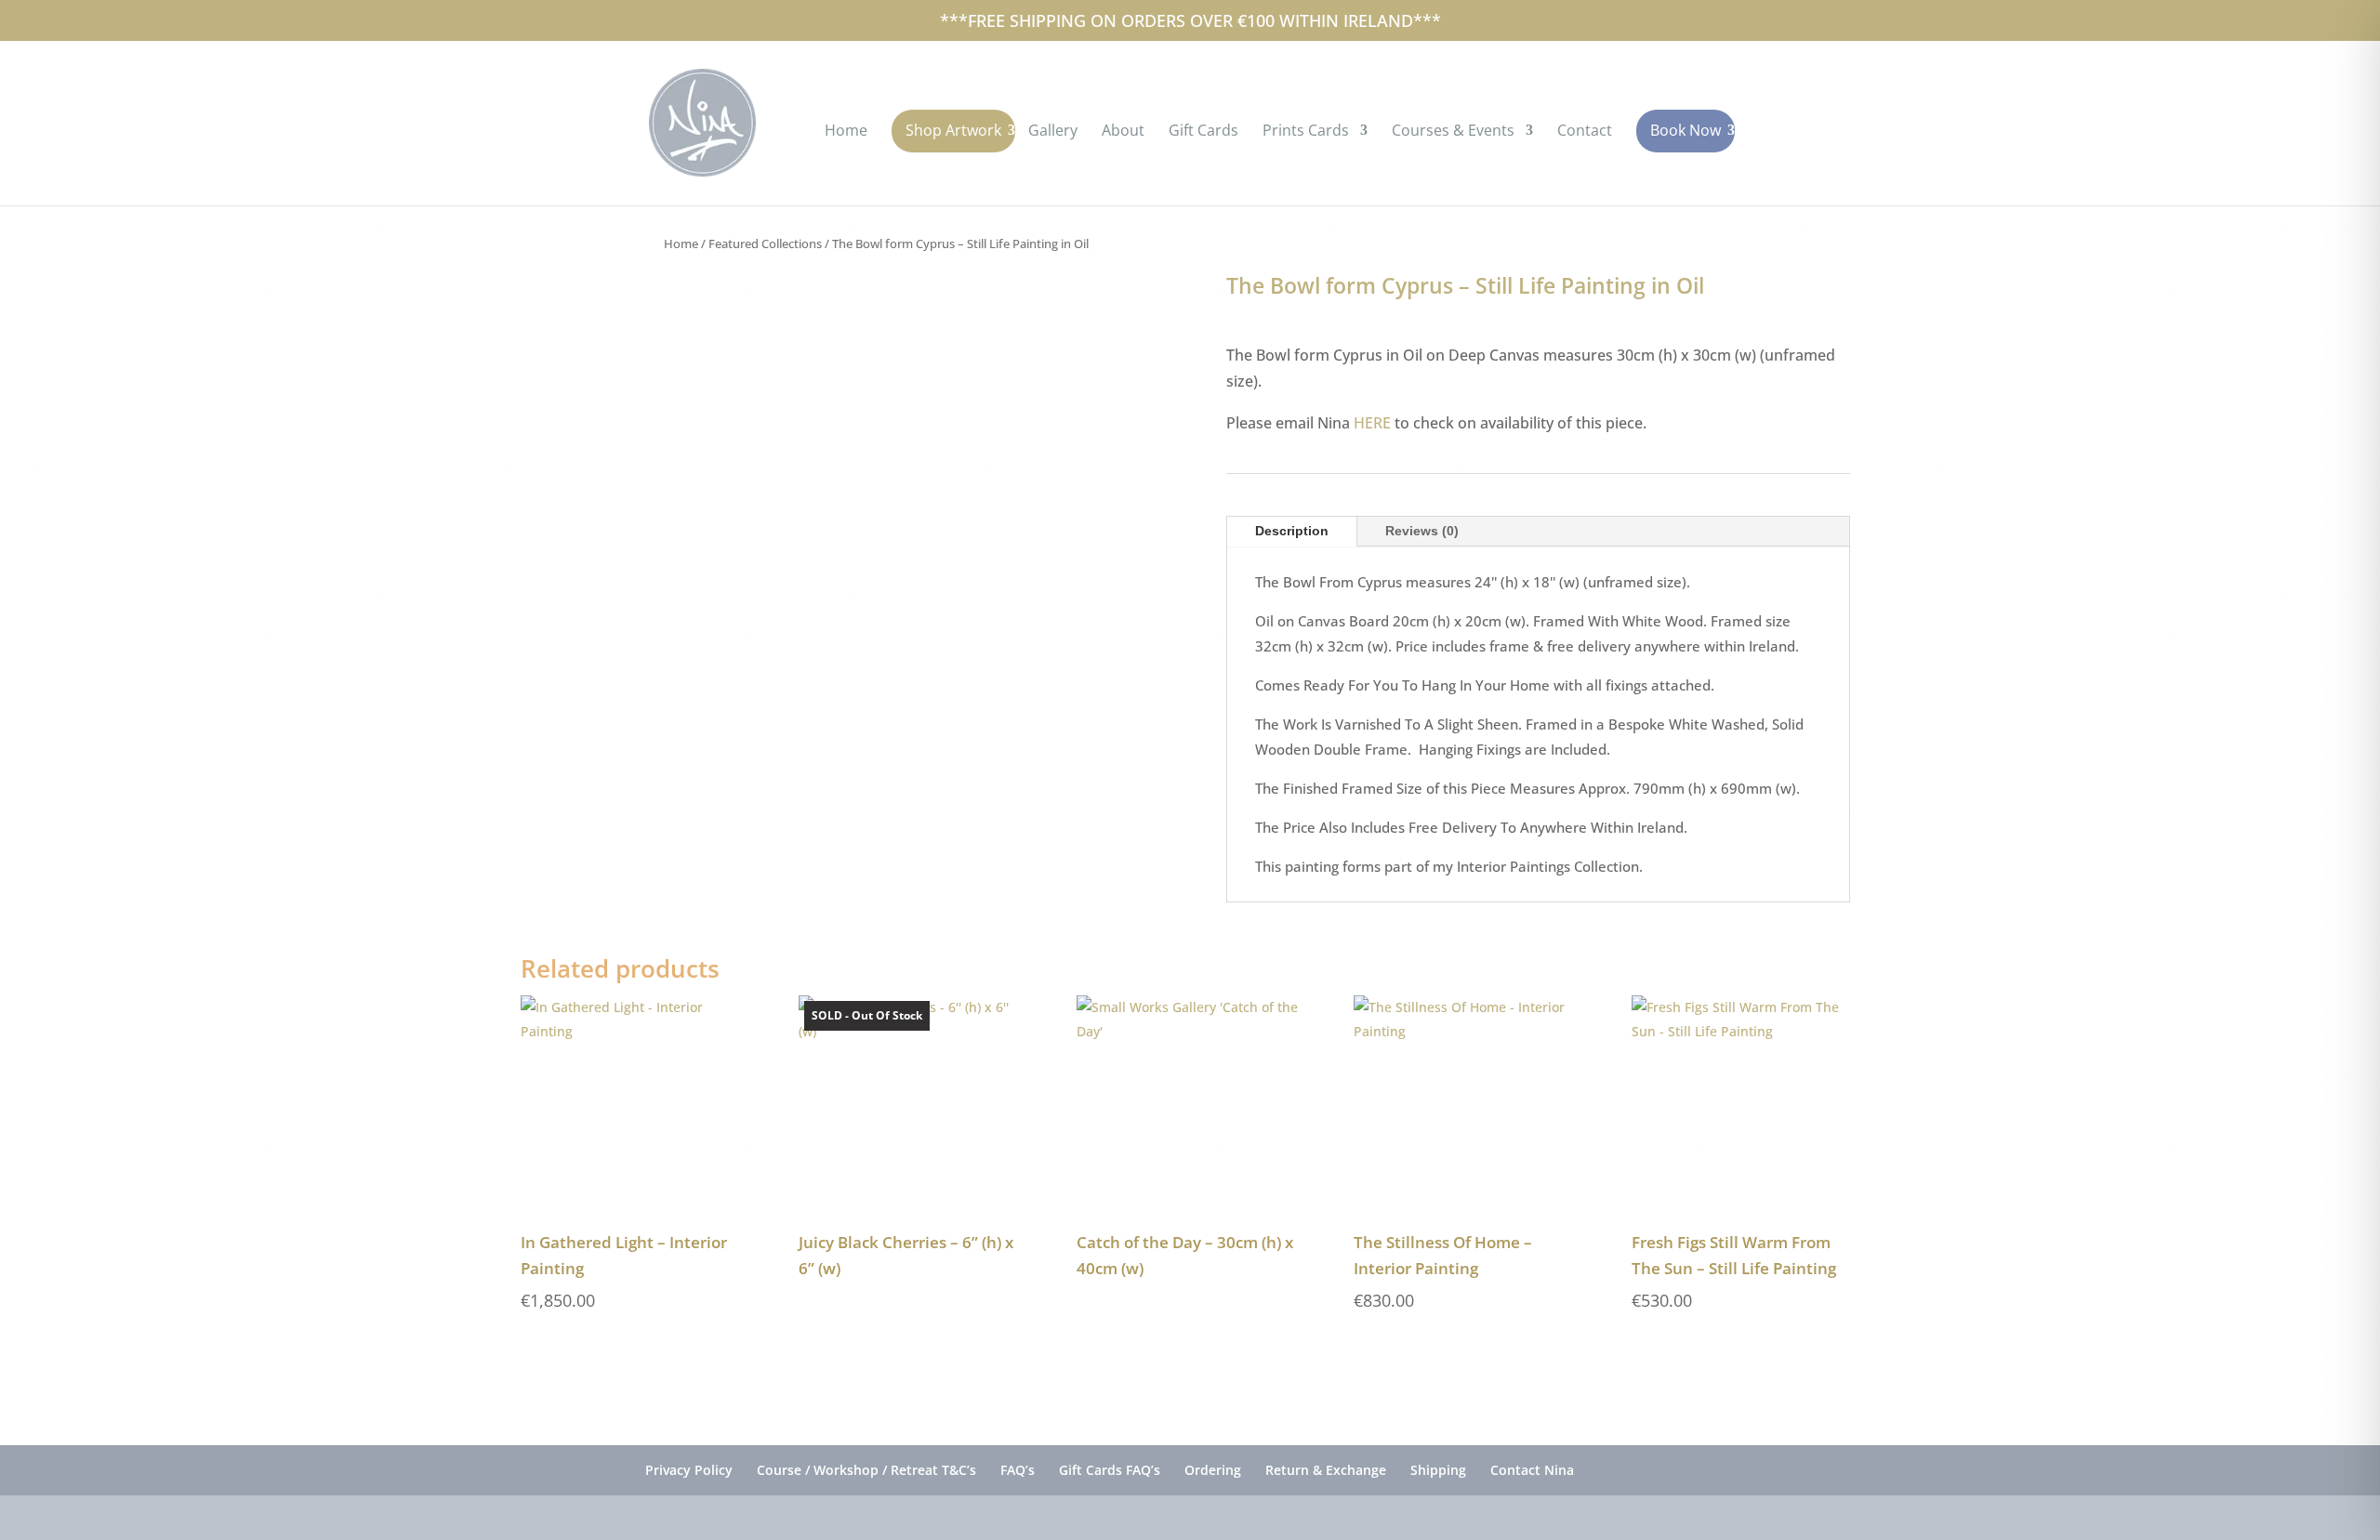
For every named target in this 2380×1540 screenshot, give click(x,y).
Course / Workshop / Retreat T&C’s (866, 1470)
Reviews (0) (1422, 531)
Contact (1585, 132)
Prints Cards (1306, 132)
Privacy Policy (689, 1470)
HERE (1372, 423)
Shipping (1438, 1470)
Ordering (1213, 1470)
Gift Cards (1203, 132)
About (1123, 132)
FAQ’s (1018, 1470)
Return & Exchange (1326, 1470)
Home (846, 132)
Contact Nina (1532, 1470)
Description (1292, 531)
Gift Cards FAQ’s (1110, 1470)
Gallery (1053, 132)
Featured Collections (765, 244)
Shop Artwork (953, 130)
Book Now (1686, 130)
